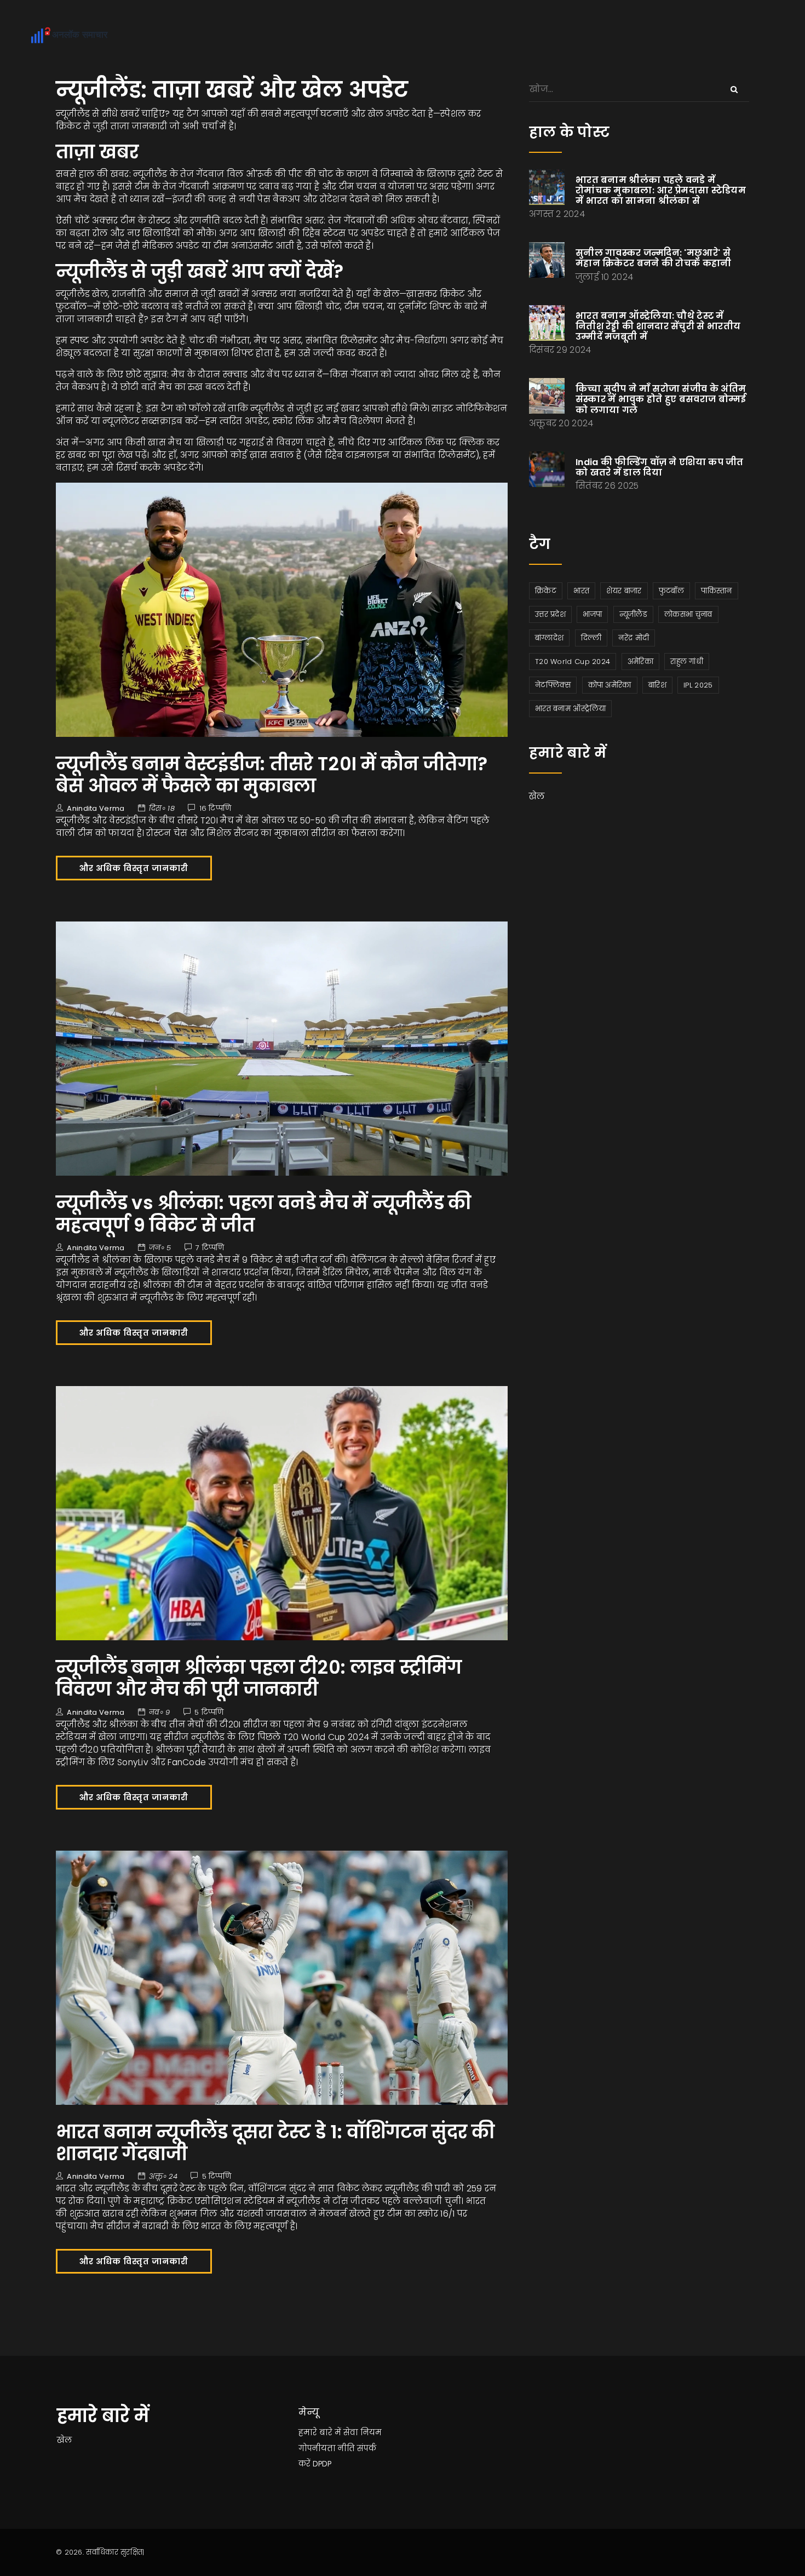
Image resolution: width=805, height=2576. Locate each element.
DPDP (322, 2464)
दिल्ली (591, 638)
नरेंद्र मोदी (634, 638)
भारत (581, 591)
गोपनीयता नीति (327, 2448)
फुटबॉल (671, 591)
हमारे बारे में (320, 2432)
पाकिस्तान (716, 591)
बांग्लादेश (549, 638)
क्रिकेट (546, 591)
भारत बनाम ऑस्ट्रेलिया (570, 709)
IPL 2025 (698, 685)
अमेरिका (640, 662)
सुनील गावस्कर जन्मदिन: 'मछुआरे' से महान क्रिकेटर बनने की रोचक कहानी (654, 258)
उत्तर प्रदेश (550, 614)
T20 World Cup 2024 (573, 662)
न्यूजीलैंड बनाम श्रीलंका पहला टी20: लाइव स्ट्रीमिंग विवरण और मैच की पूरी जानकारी (259, 1678)
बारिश (657, 685)
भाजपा (592, 614)
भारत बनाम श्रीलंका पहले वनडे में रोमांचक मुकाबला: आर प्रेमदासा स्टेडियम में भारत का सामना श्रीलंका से (661, 190)
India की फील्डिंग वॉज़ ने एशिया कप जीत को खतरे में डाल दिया (660, 467)
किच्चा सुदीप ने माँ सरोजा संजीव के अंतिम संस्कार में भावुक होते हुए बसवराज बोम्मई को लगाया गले (661, 399)
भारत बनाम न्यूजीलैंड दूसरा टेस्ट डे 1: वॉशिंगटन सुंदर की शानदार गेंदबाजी (275, 2143)
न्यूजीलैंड (633, 614)
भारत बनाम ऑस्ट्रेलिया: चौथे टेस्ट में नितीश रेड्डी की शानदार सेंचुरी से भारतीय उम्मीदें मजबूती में (658, 326)
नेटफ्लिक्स (553, 685)
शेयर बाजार (624, 591)
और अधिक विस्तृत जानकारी (134, 868)
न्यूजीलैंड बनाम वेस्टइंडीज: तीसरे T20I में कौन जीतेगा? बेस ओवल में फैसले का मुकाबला (272, 775)
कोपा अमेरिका (610, 685)
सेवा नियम (363, 2432)
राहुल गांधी (687, 662)
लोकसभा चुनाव (688, 614)
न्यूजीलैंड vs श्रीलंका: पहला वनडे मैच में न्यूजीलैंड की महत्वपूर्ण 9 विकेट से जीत (264, 1214)
